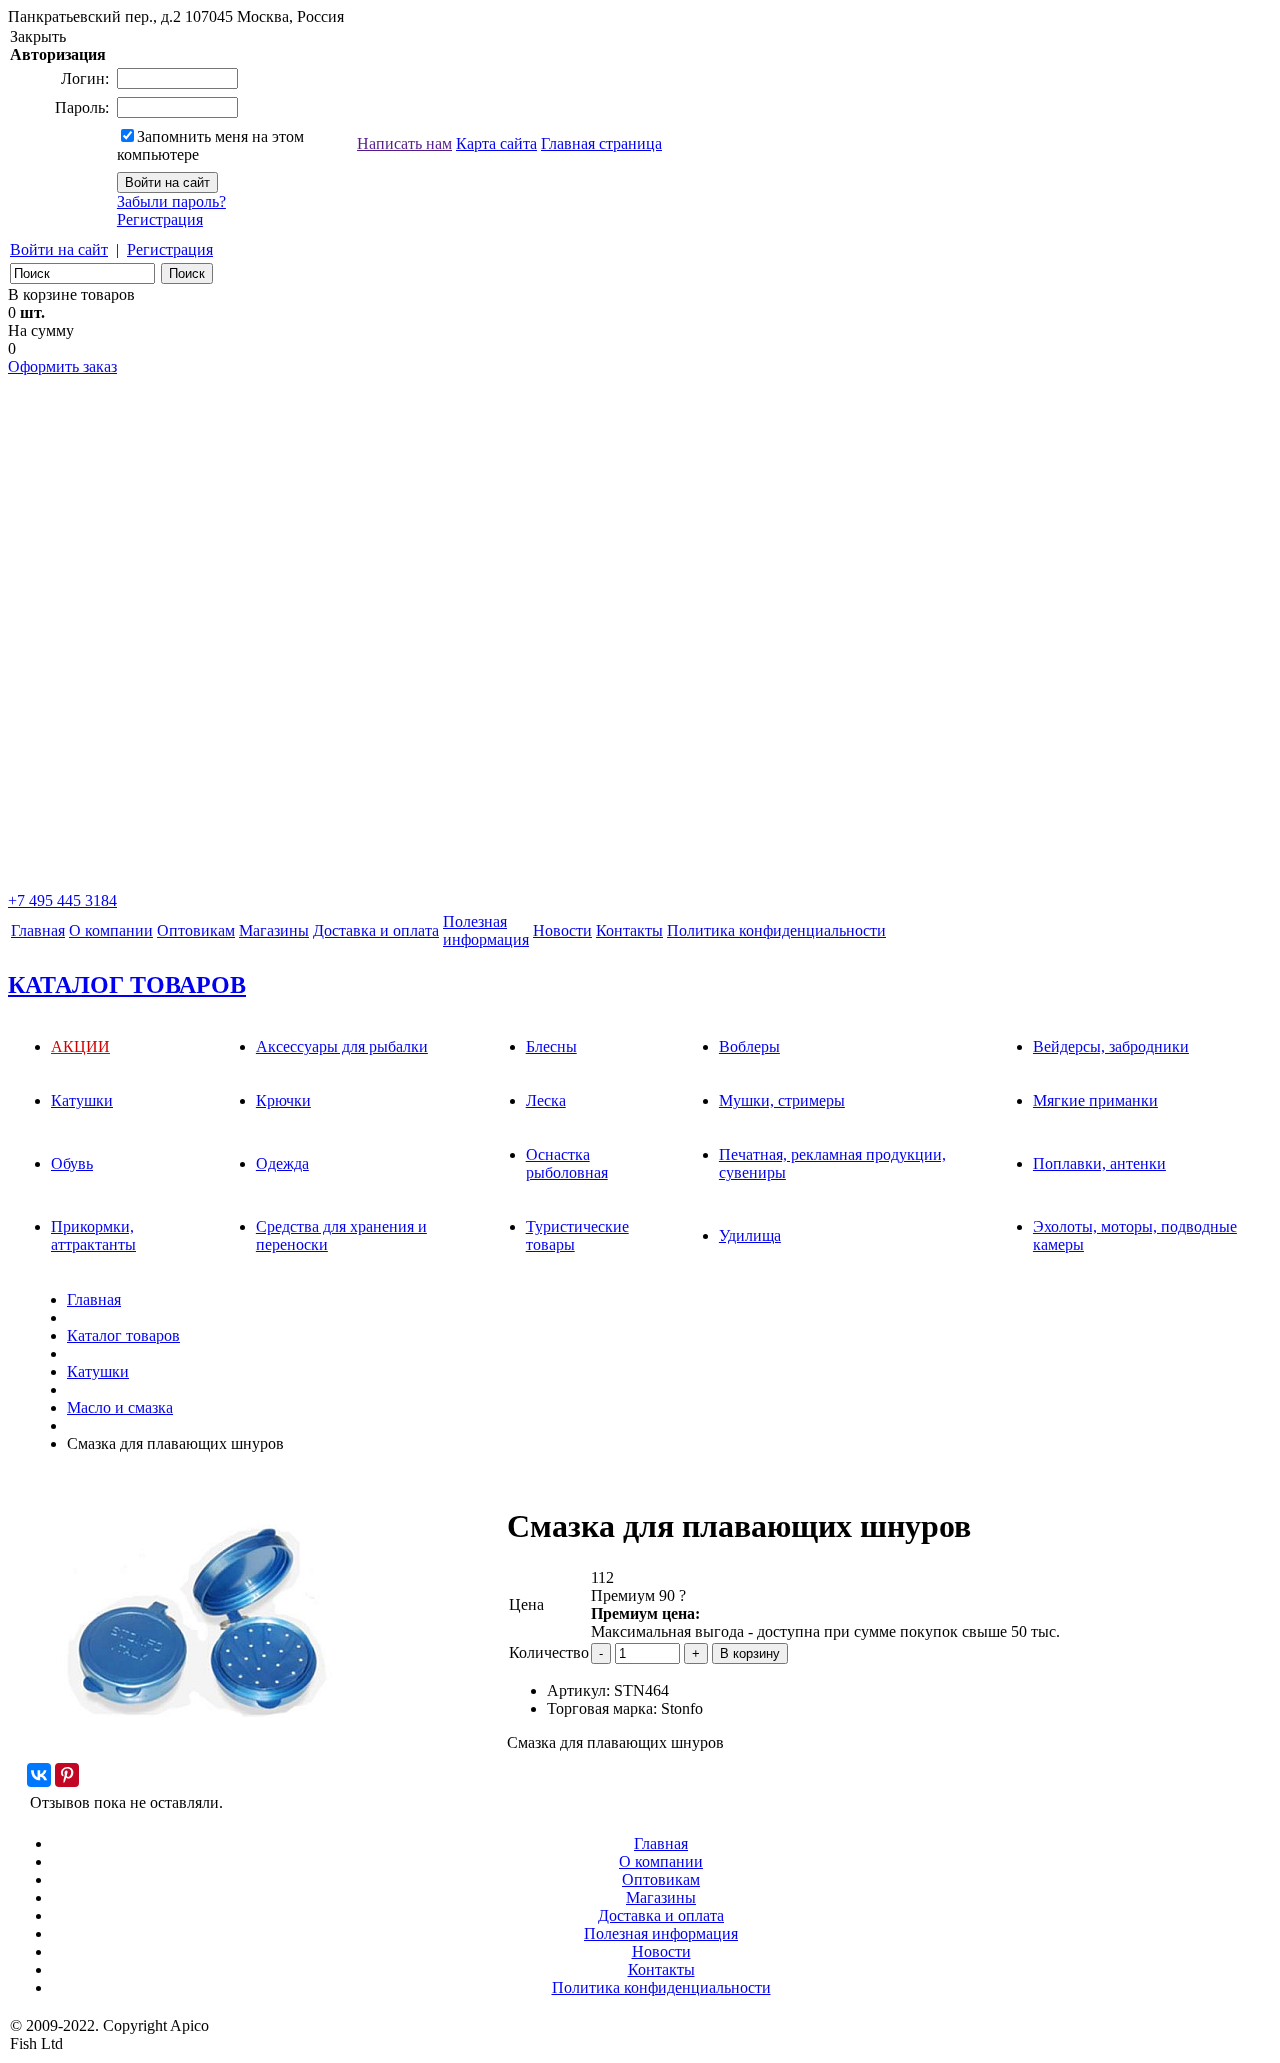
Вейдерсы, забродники (1111, 1046)
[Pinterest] (67, 1775)
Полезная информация (661, 1933)
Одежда (282, 1163)
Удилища (750, 1235)
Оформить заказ (62, 366)
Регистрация (160, 219)
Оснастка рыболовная (567, 1163)
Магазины (274, 930)
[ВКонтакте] (39, 1775)
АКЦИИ (80, 1046)
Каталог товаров (123, 1335)
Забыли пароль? (171, 201)
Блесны (551, 1046)
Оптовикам (196, 930)
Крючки (283, 1100)
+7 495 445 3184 (62, 900)
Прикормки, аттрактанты (93, 1235)
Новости (562, 930)
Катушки (82, 1100)
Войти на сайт (59, 249)
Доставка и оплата (376, 930)
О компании (111, 930)
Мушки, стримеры (782, 1100)
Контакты (629, 930)
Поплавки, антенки (1099, 1163)
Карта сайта (496, 143)
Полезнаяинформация (486, 930)
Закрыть (38, 36)
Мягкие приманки (1095, 1100)
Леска (546, 1100)
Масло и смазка (120, 1407)
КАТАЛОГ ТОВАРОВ (127, 985)
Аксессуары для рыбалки (342, 1046)
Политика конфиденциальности (776, 930)
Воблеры (749, 1046)
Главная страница (601, 143)
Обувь (72, 1163)
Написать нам (404, 143)
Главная (38, 930)
